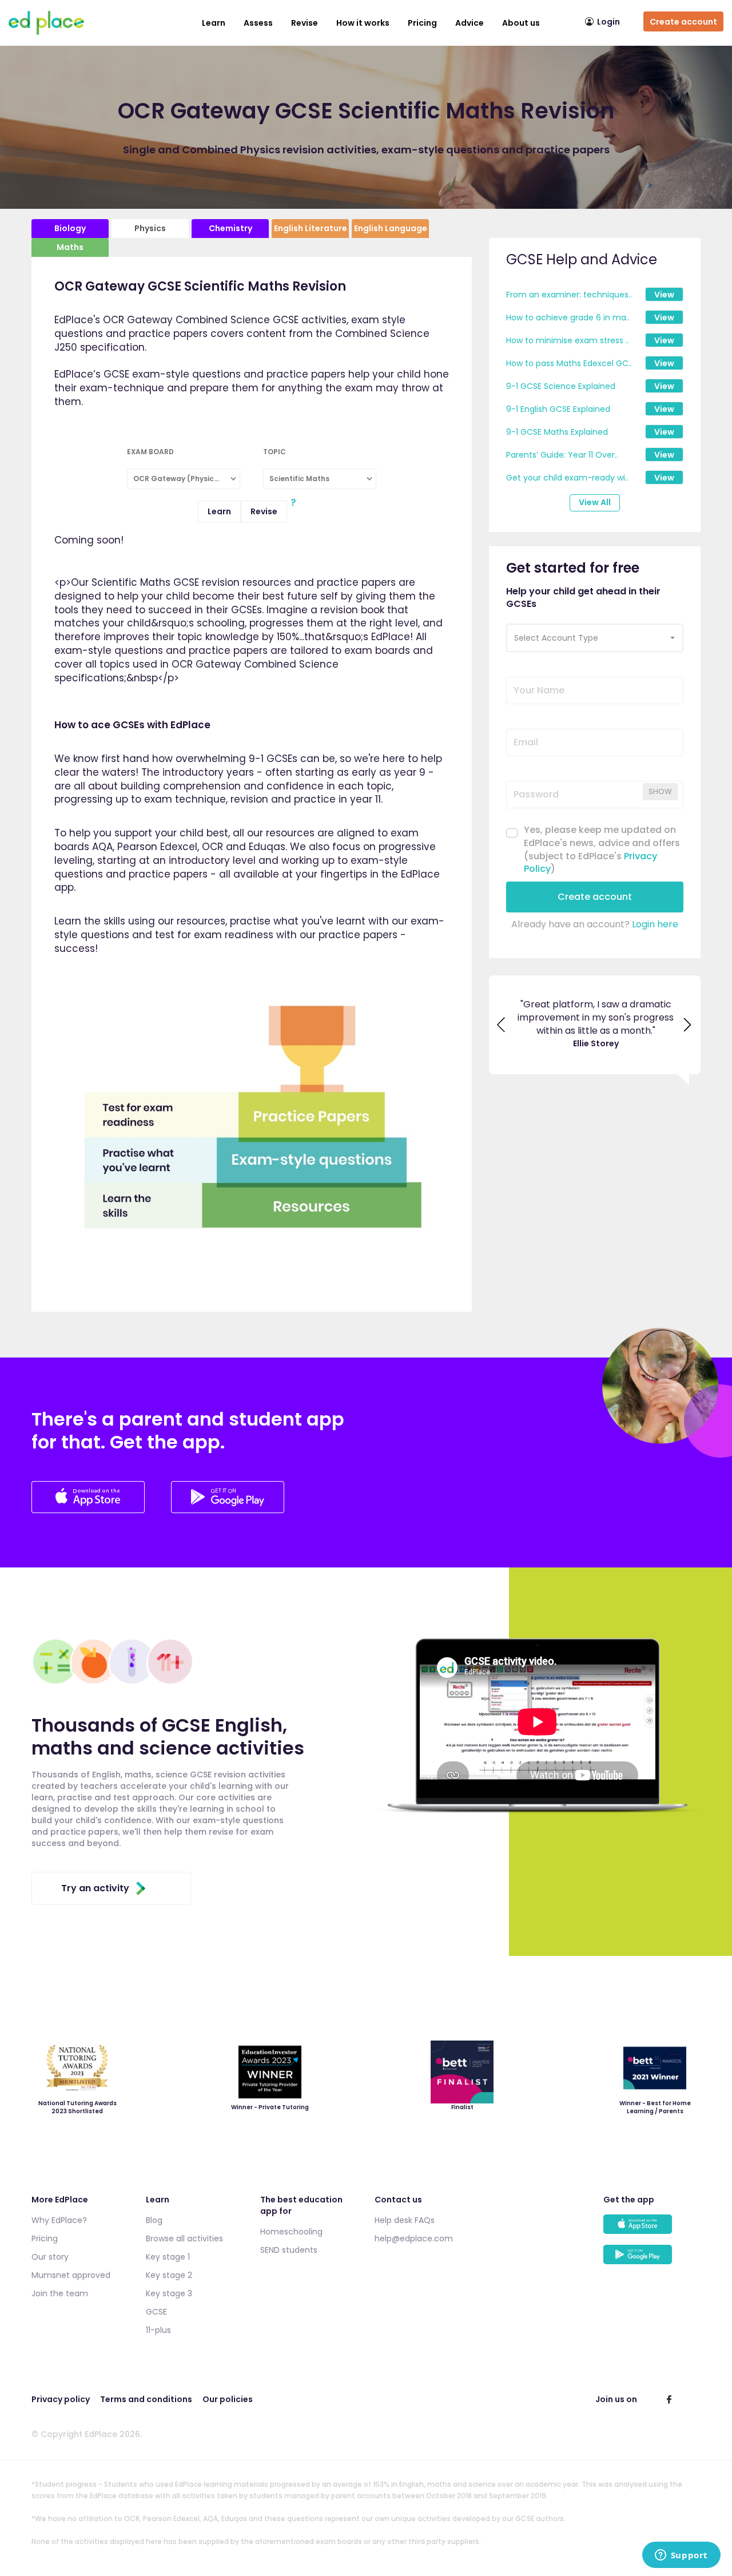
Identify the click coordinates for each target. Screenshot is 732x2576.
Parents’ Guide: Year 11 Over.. (562, 455)
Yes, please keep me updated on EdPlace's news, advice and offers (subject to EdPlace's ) (602, 850)
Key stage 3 (169, 2293)
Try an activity (95, 1888)
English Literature (311, 228)
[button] (595, 638)
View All (595, 502)
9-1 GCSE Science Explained (561, 386)
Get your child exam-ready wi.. (567, 478)
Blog (154, 2220)
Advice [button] (470, 23)
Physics (150, 228)
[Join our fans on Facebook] (669, 2399)
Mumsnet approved (71, 2275)
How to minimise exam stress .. (568, 340)
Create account (683, 22)
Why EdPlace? (59, 2220)
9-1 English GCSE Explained (558, 409)
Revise (264, 511)
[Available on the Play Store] (652, 2260)
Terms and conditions (146, 2399)
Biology (70, 228)
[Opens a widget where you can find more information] (681, 2556)
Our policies (228, 2399)
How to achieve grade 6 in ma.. (568, 317)
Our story (50, 2257)
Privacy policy (61, 2399)
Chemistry (230, 228)
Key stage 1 (168, 2257)
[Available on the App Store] (652, 2230)
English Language (391, 228)
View (664, 295)
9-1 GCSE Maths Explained (557, 432)
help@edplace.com (414, 2238)
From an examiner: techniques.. (569, 295)
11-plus (158, 2330)
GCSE (156, 2312)
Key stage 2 (169, 2275)
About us (521, 23)
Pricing (422, 23)
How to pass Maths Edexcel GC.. (569, 363)
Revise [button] (305, 23)
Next (688, 1027)
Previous (502, 1027)
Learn (214, 23)
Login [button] (608, 22)
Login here (655, 924)
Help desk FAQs (405, 2220)
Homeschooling (291, 2232)
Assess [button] (258, 23)
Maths (70, 247)
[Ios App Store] (89, 1510)
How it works (363, 23)
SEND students (289, 2250)
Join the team (60, 2293)
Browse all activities (184, 2238)
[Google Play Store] (228, 1510)
